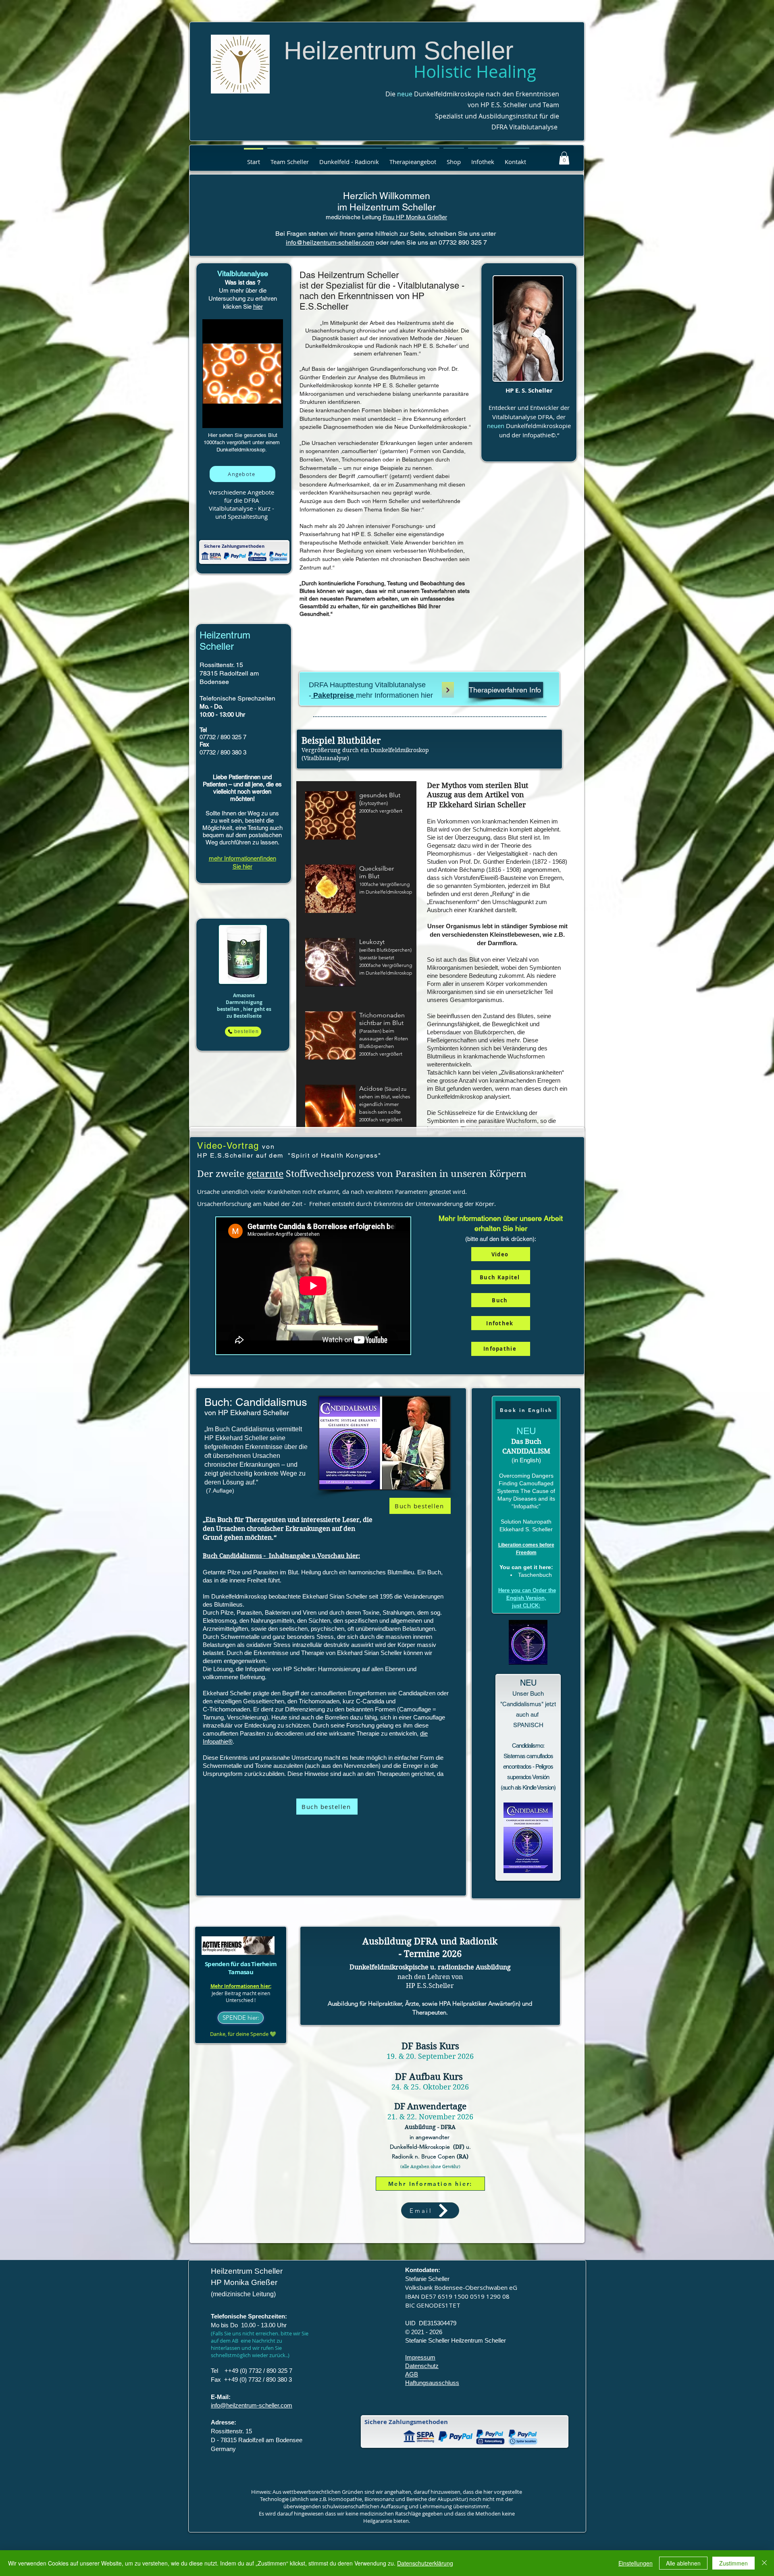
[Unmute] (227, 417)
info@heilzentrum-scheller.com (330, 242)
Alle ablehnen (683, 2563)
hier (258, 307)
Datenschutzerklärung (425, 2563)
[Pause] (213, 417)
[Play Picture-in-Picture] (280, 417)
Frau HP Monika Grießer (415, 217)
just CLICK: (526, 1606)
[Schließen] (764, 2563)
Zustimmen (733, 2563)
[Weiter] (448, 690)
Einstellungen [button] (636, 2563)
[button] (290, 158)
